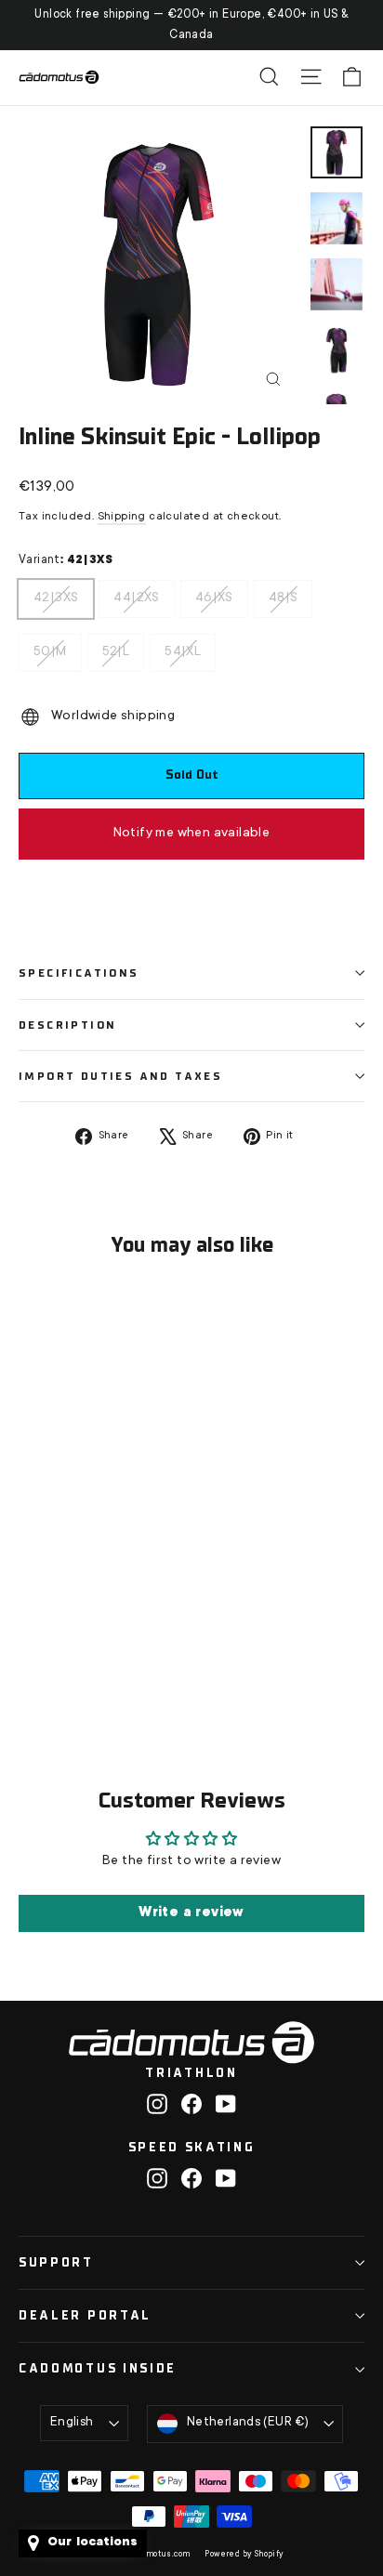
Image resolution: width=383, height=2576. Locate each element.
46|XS (214, 593)
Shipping (122, 517)
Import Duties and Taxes (120, 1076)
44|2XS (136, 593)
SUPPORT (56, 2262)
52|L (116, 647)
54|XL (183, 647)
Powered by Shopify (244, 2555)
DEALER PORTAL (85, 2315)
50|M (50, 647)
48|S (284, 593)
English (72, 2423)
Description (67, 1025)
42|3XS (56, 593)
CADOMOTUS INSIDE (98, 2368)
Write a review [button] (191, 1913)
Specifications (79, 973)
